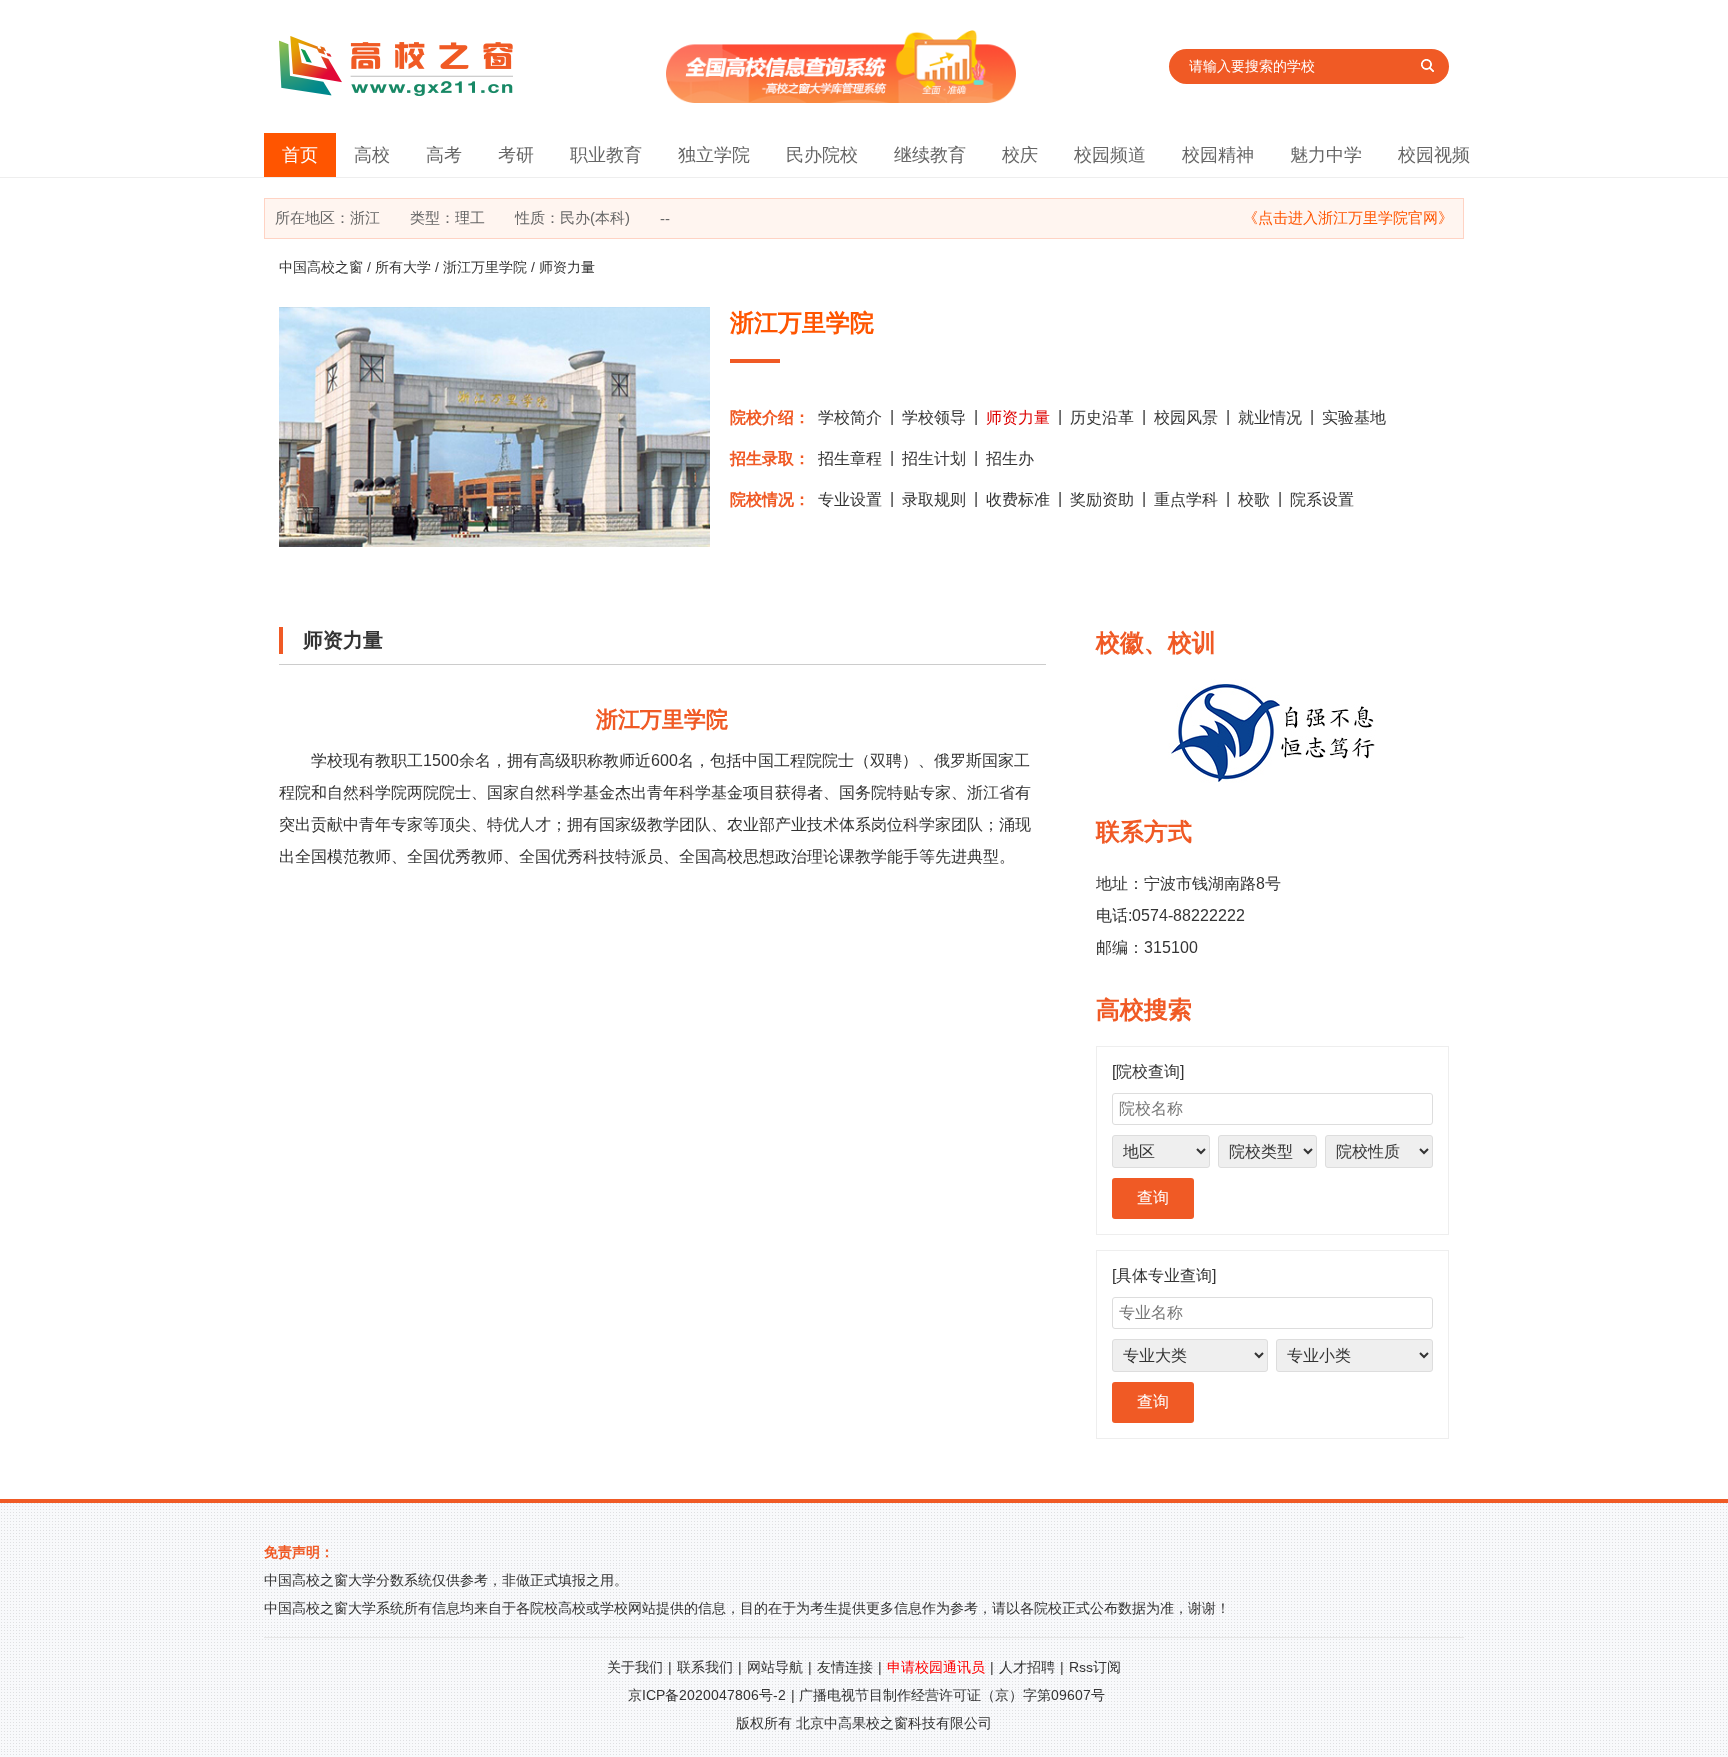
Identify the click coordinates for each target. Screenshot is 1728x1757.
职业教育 (606, 155)
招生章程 (850, 458)
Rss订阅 (1095, 1667)
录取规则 (934, 499)
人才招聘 (1027, 1667)
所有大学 (403, 267)
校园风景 (1186, 417)
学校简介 (850, 417)
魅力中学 (1326, 155)
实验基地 (1354, 417)
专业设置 (850, 499)
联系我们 (705, 1667)
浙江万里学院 (485, 267)
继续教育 (930, 155)
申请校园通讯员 (936, 1667)
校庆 (1020, 155)
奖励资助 (1102, 499)
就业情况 (1270, 417)
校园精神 (1218, 155)
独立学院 (714, 155)
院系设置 (1322, 499)
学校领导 (934, 417)
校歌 (1254, 499)
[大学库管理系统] (841, 97)
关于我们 (635, 1667)
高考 (444, 155)
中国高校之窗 (321, 267)
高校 (372, 155)
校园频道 (1110, 155)
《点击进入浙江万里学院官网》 (1348, 217)
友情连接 (845, 1667)
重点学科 (1186, 499)
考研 (516, 155)
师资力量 (1018, 417)
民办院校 (822, 155)
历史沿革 (1102, 417)
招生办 (1010, 458)
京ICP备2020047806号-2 (707, 1695)
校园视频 (1434, 155)
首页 (300, 155)
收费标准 (1018, 499)
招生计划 (934, 458)
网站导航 (775, 1667)
